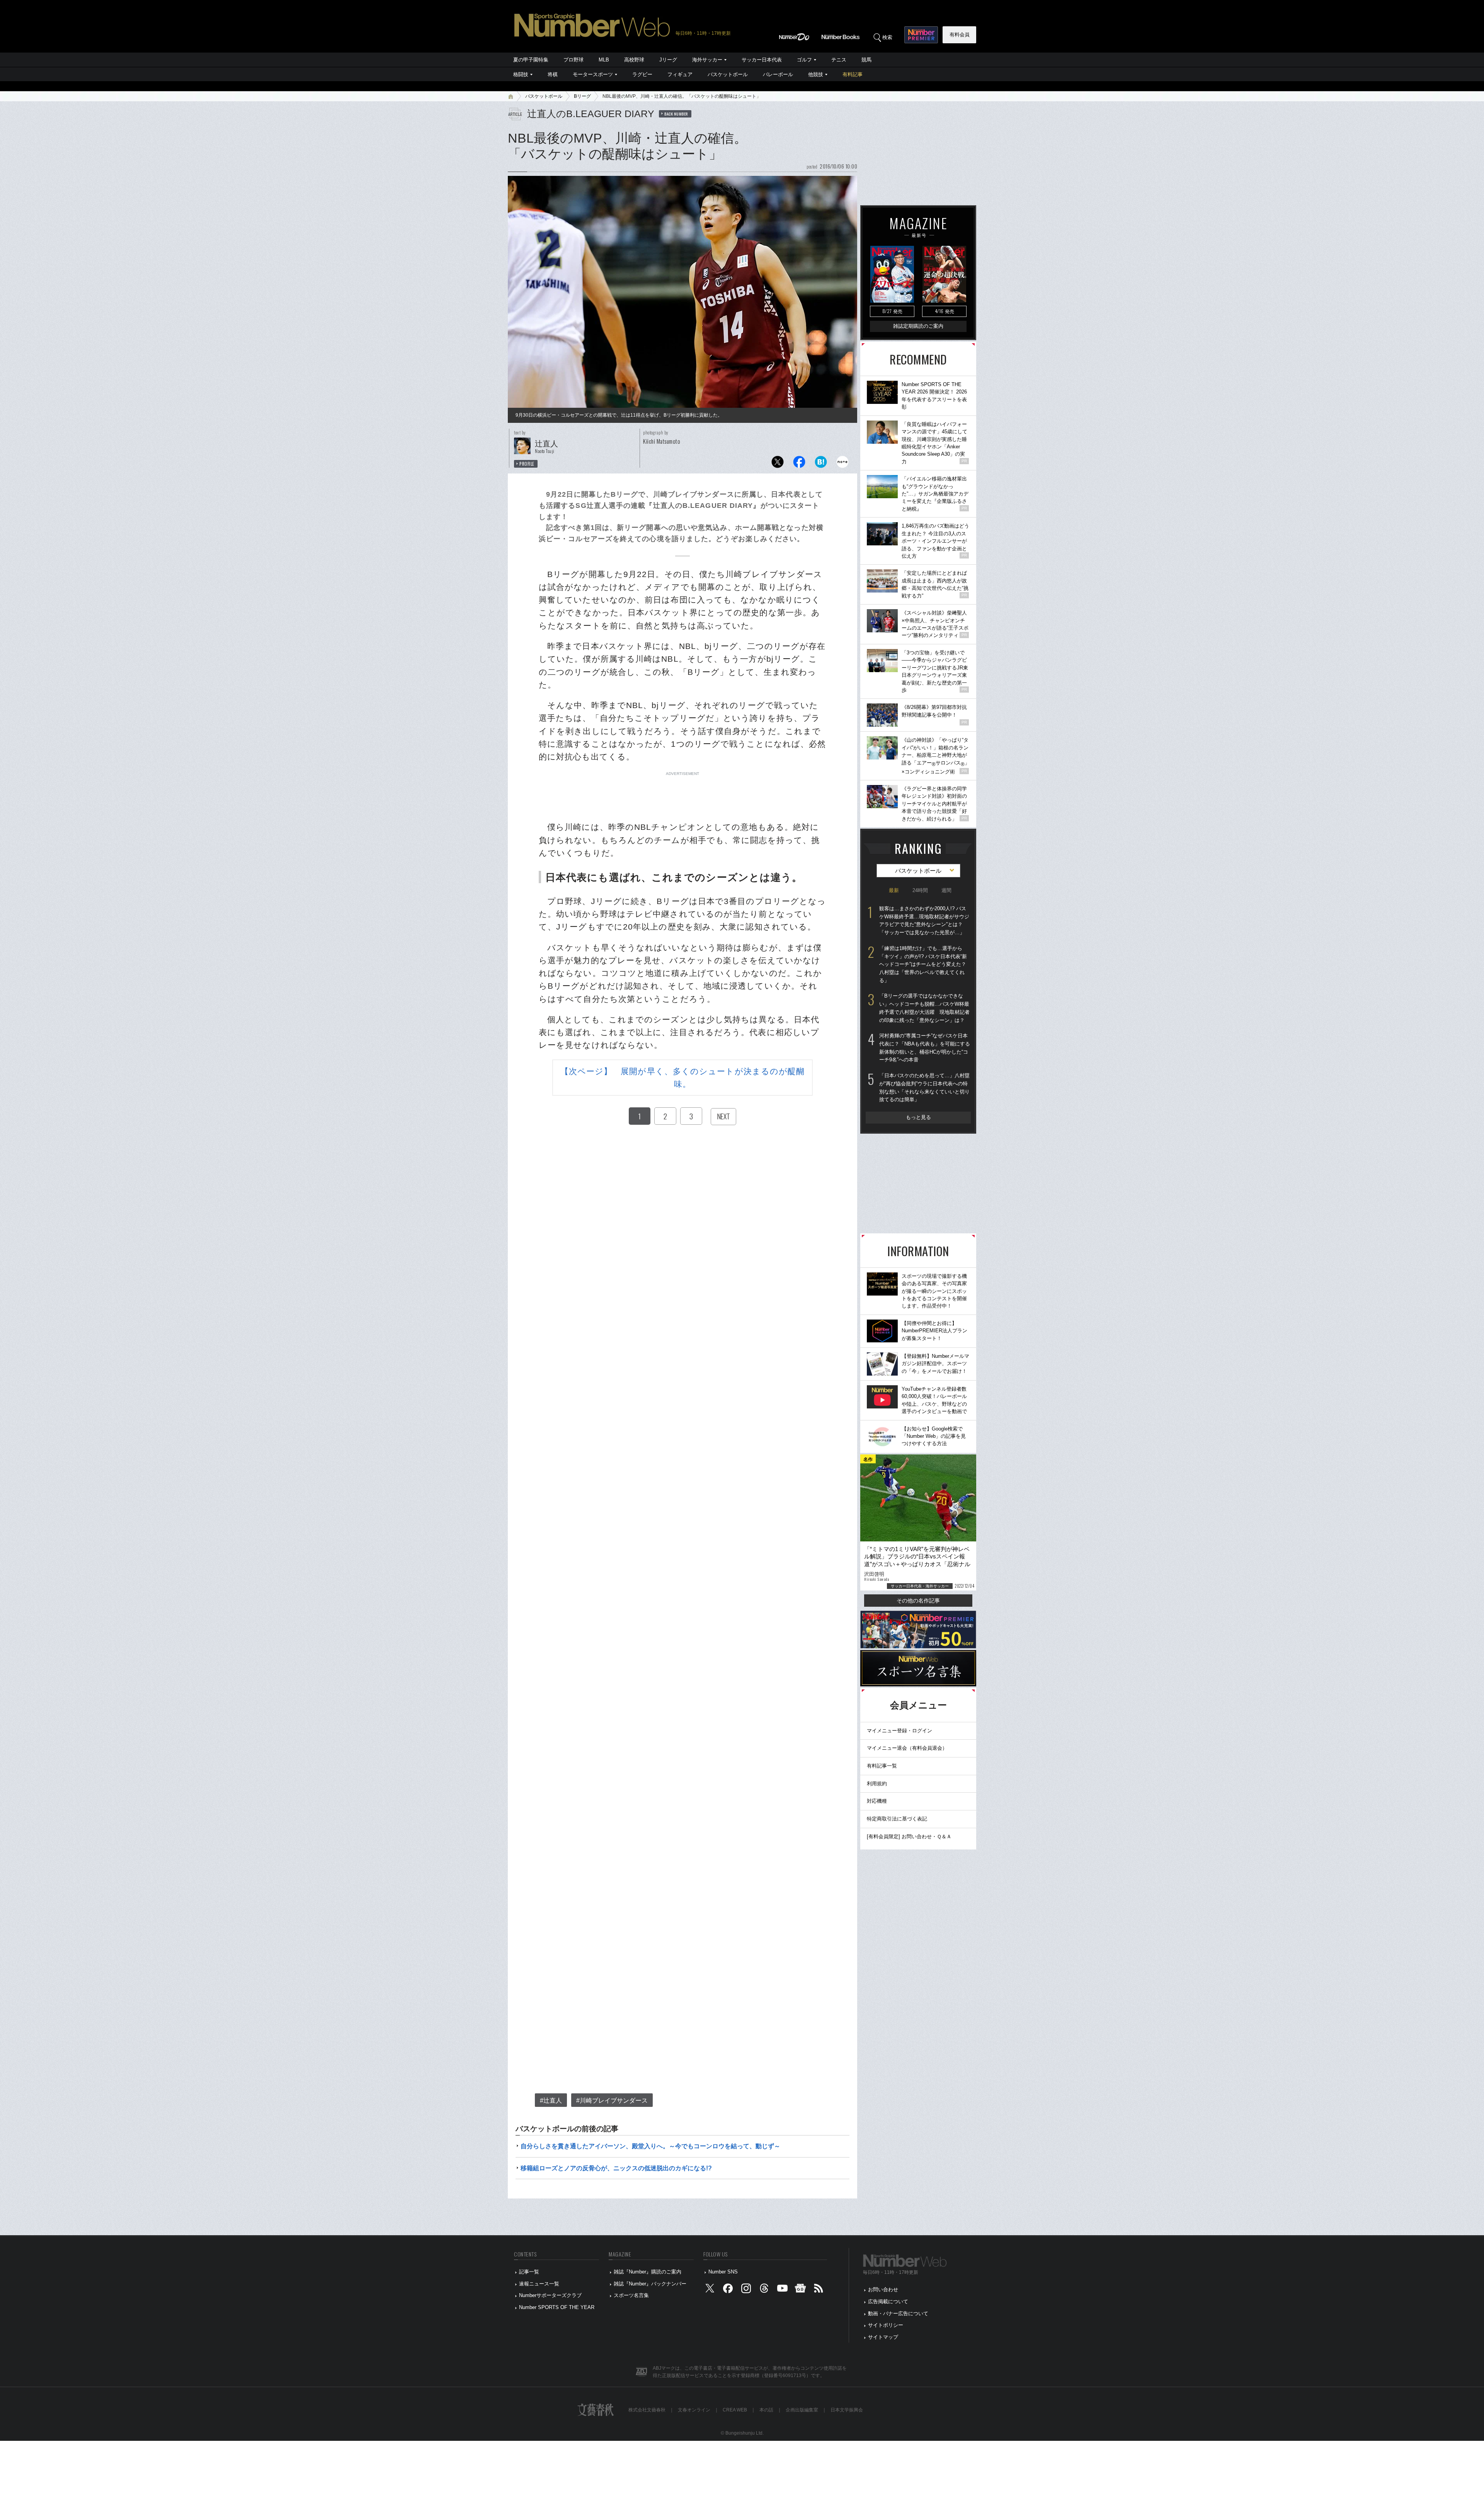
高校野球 (634, 60)
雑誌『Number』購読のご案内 (648, 2272)
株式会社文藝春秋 (647, 2410)
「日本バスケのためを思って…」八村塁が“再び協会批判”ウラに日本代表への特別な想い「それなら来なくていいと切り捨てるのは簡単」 (924, 1087)
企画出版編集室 (802, 2410)
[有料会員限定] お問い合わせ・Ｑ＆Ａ (909, 1837)
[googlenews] (800, 2290)
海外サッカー (707, 60)
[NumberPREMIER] (921, 35)
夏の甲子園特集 (531, 60)
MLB (604, 60)
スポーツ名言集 (631, 2295)
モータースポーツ (593, 74)
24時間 (920, 890)
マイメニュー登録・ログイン (899, 1731)
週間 (946, 890)
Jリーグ (668, 60)
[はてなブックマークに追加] (821, 464)
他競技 (816, 74)
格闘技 (521, 74)
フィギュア (680, 74)
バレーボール (778, 74)
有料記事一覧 (882, 1766)
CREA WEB (735, 2410)
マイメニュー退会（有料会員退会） (907, 1748)
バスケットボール (728, 74)
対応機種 (877, 1801)
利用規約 (877, 1784)
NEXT (723, 1116)
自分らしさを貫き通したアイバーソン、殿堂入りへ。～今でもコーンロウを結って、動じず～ (650, 2146)
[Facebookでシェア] (799, 464)
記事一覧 (529, 2272)
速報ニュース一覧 (539, 2284)
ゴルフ (804, 60)
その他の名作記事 (918, 1601)
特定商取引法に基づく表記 (897, 1819)
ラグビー (642, 74)
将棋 (553, 74)
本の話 (766, 2410)
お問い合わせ (883, 2290)
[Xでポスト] (778, 464)
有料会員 (960, 35)
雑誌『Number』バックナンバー (650, 2284)
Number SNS (723, 2272)
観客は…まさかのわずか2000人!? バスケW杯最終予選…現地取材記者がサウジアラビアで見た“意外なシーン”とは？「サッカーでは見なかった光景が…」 (924, 920)
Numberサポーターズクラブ (550, 2295)
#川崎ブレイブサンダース (612, 2100)
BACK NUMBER (676, 114)
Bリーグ (582, 96)
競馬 (866, 60)
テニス (839, 60)
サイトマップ (883, 2337)
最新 (894, 890)
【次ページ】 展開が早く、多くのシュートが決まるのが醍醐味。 (683, 1078)
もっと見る (918, 1117)
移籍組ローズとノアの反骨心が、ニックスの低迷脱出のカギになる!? (616, 2168)
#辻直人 (551, 2100)
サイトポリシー (886, 2325)
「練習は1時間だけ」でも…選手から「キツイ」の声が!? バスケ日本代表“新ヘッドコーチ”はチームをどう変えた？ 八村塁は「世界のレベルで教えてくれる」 (923, 964)
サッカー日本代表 (762, 60)
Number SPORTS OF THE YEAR (557, 2307)
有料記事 (853, 74)
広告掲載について (888, 2301)
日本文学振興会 (847, 2410)
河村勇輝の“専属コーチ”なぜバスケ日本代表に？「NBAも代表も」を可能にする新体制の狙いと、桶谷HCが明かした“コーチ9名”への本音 (925, 1048)
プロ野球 (574, 60)
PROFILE (527, 464)
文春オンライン (694, 2410)
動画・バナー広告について (898, 2313)
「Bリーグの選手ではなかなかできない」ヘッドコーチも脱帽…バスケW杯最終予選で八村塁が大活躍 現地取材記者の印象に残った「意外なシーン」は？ (924, 1008)
